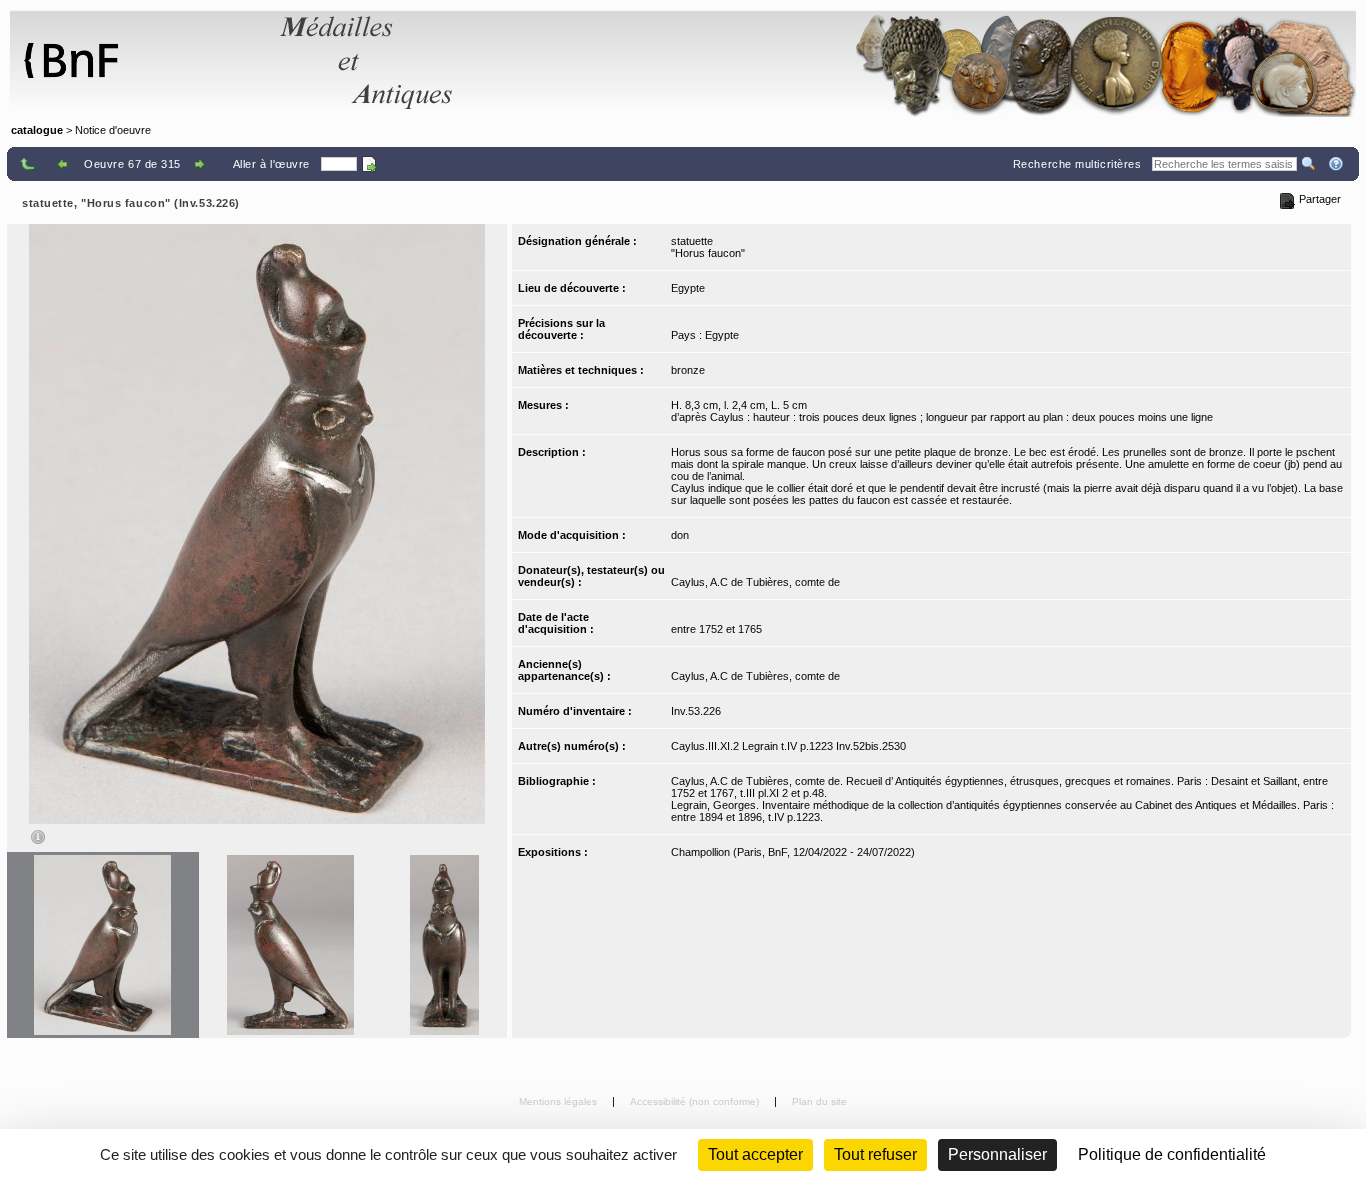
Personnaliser (997, 1154)
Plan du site (819, 1101)
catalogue (37, 130)
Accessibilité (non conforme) (696, 1101)
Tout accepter (755, 1154)
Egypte (688, 288)
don (680, 535)
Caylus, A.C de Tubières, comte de (755, 582)
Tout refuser (875, 1154)
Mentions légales (559, 1101)
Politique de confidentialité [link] (1172, 1154)
